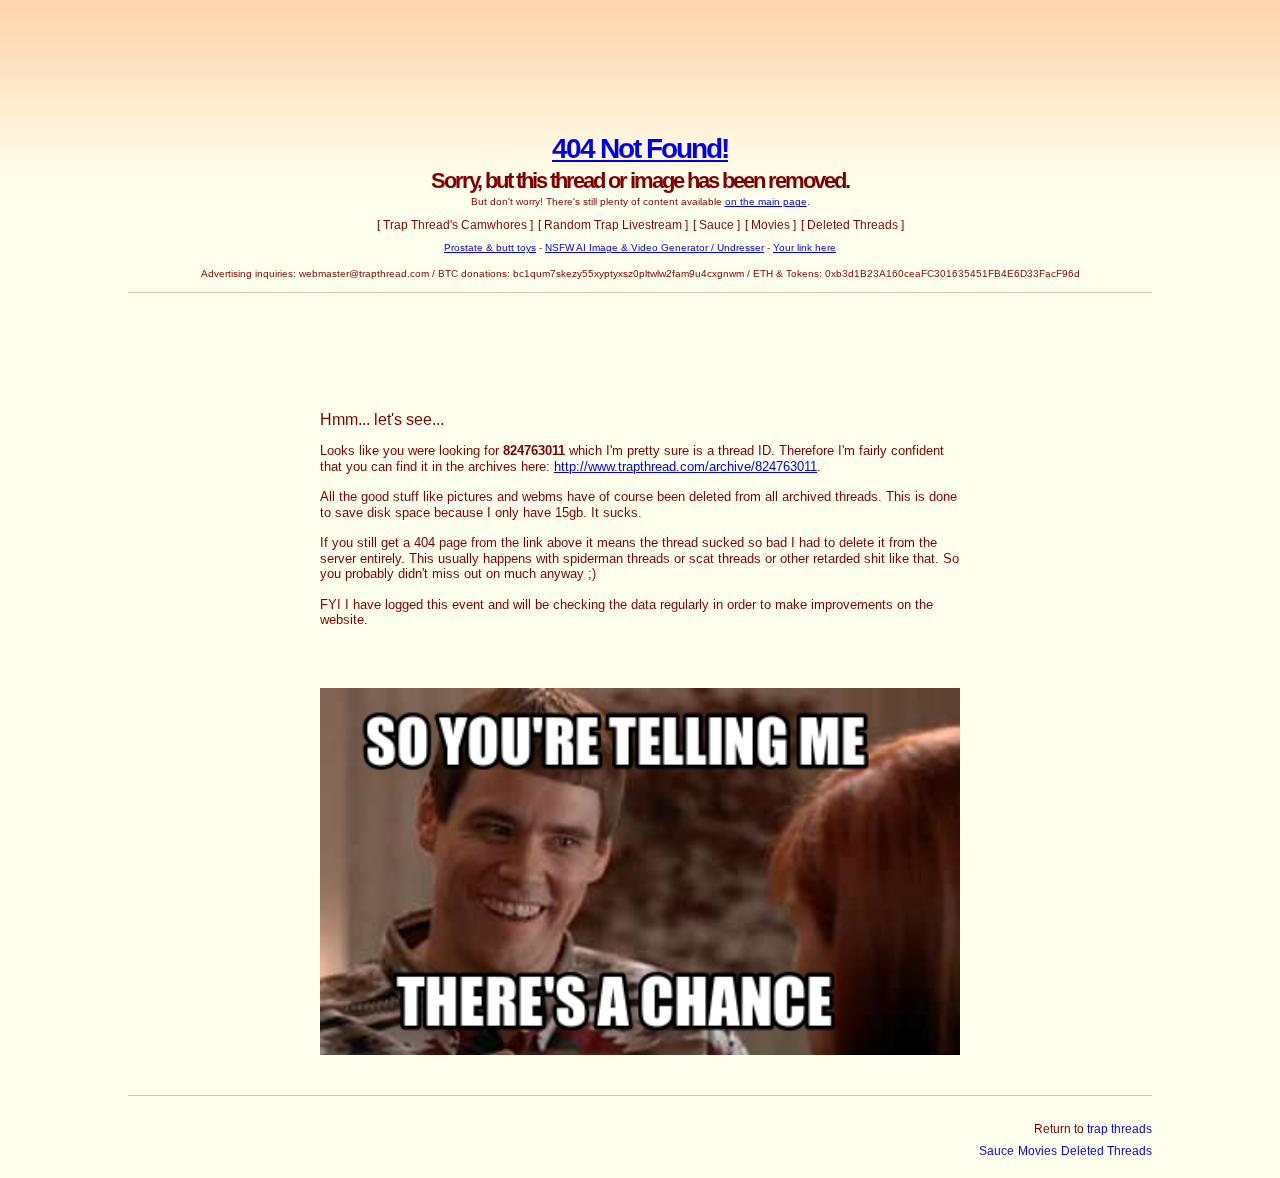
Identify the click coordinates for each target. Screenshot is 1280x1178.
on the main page (766, 201)
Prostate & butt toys (490, 247)
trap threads (1119, 1129)
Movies (1037, 1151)
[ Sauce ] (716, 225)
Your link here (804, 247)
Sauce (996, 1151)
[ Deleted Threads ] (852, 225)
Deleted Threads (1106, 1151)
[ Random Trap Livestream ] (613, 225)
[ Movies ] (770, 225)
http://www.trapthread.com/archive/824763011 (685, 466)
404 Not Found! (640, 148)
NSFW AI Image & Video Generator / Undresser (654, 247)
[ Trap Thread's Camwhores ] (455, 225)
